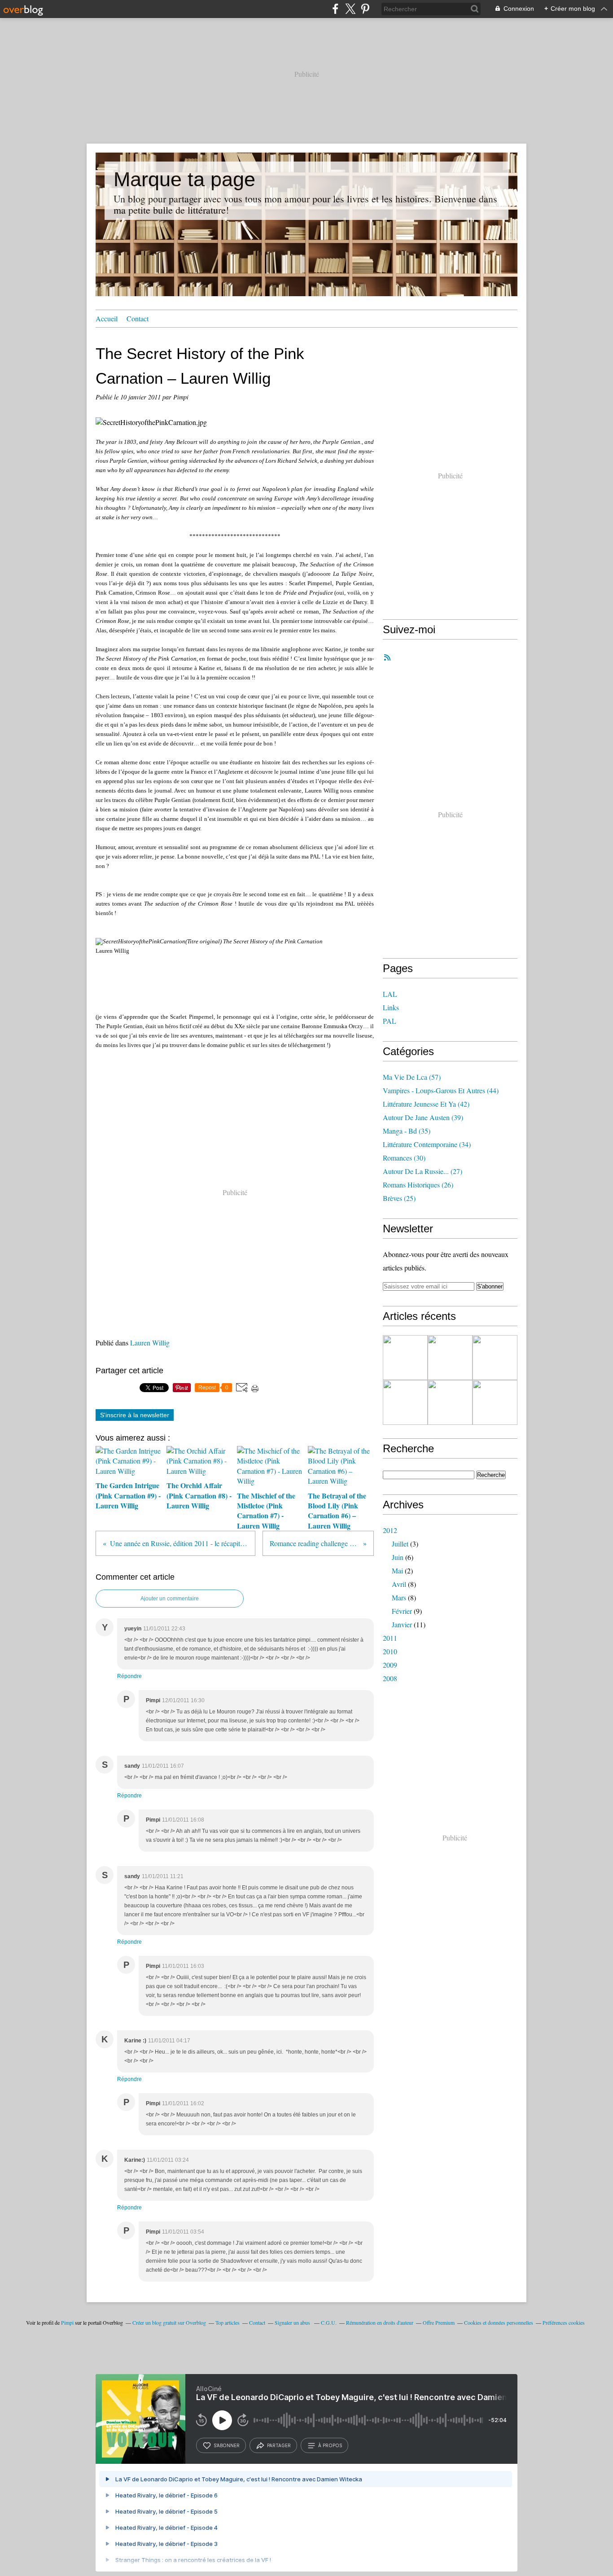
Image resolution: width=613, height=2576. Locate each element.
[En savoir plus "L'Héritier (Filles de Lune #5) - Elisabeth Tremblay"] (450, 1402)
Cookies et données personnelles (499, 2322)
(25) (399, 1198)
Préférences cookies (564, 2322)
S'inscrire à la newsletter (135, 1415)
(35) (407, 1131)
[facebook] (335, 9)
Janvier (402, 1624)
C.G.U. (329, 2322)
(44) (441, 1090)
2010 (390, 1651)
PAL (390, 1021)
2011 (390, 1638)
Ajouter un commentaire (170, 1599)
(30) (404, 1158)
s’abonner (227, 2445)
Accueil (107, 318)
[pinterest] (365, 9)
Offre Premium (439, 2322)
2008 (390, 1678)
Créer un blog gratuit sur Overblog (169, 2322)
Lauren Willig (150, 1343)
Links (391, 1007)
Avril (399, 1584)
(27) (423, 1171)
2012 (390, 1530)
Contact (138, 318)
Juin (398, 1557)
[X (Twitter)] (350, 9)
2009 (390, 1665)
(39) (423, 1117)
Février (402, 1611)
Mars (399, 1597)
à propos (330, 2445)
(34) (427, 1144)
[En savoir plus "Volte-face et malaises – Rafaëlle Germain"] (405, 1402)
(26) (418, 1185)
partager (279, 2445)
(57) (412, 1077)
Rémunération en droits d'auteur (380, 2322)
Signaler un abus (293, 2322)
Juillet (400, 1544)
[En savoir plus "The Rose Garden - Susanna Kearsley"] (495, 1358)
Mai (397, 1571)
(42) (426, 1104)
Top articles (228, 2322)
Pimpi (67, 2322)
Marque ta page (184, 179)
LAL (390, 994)
